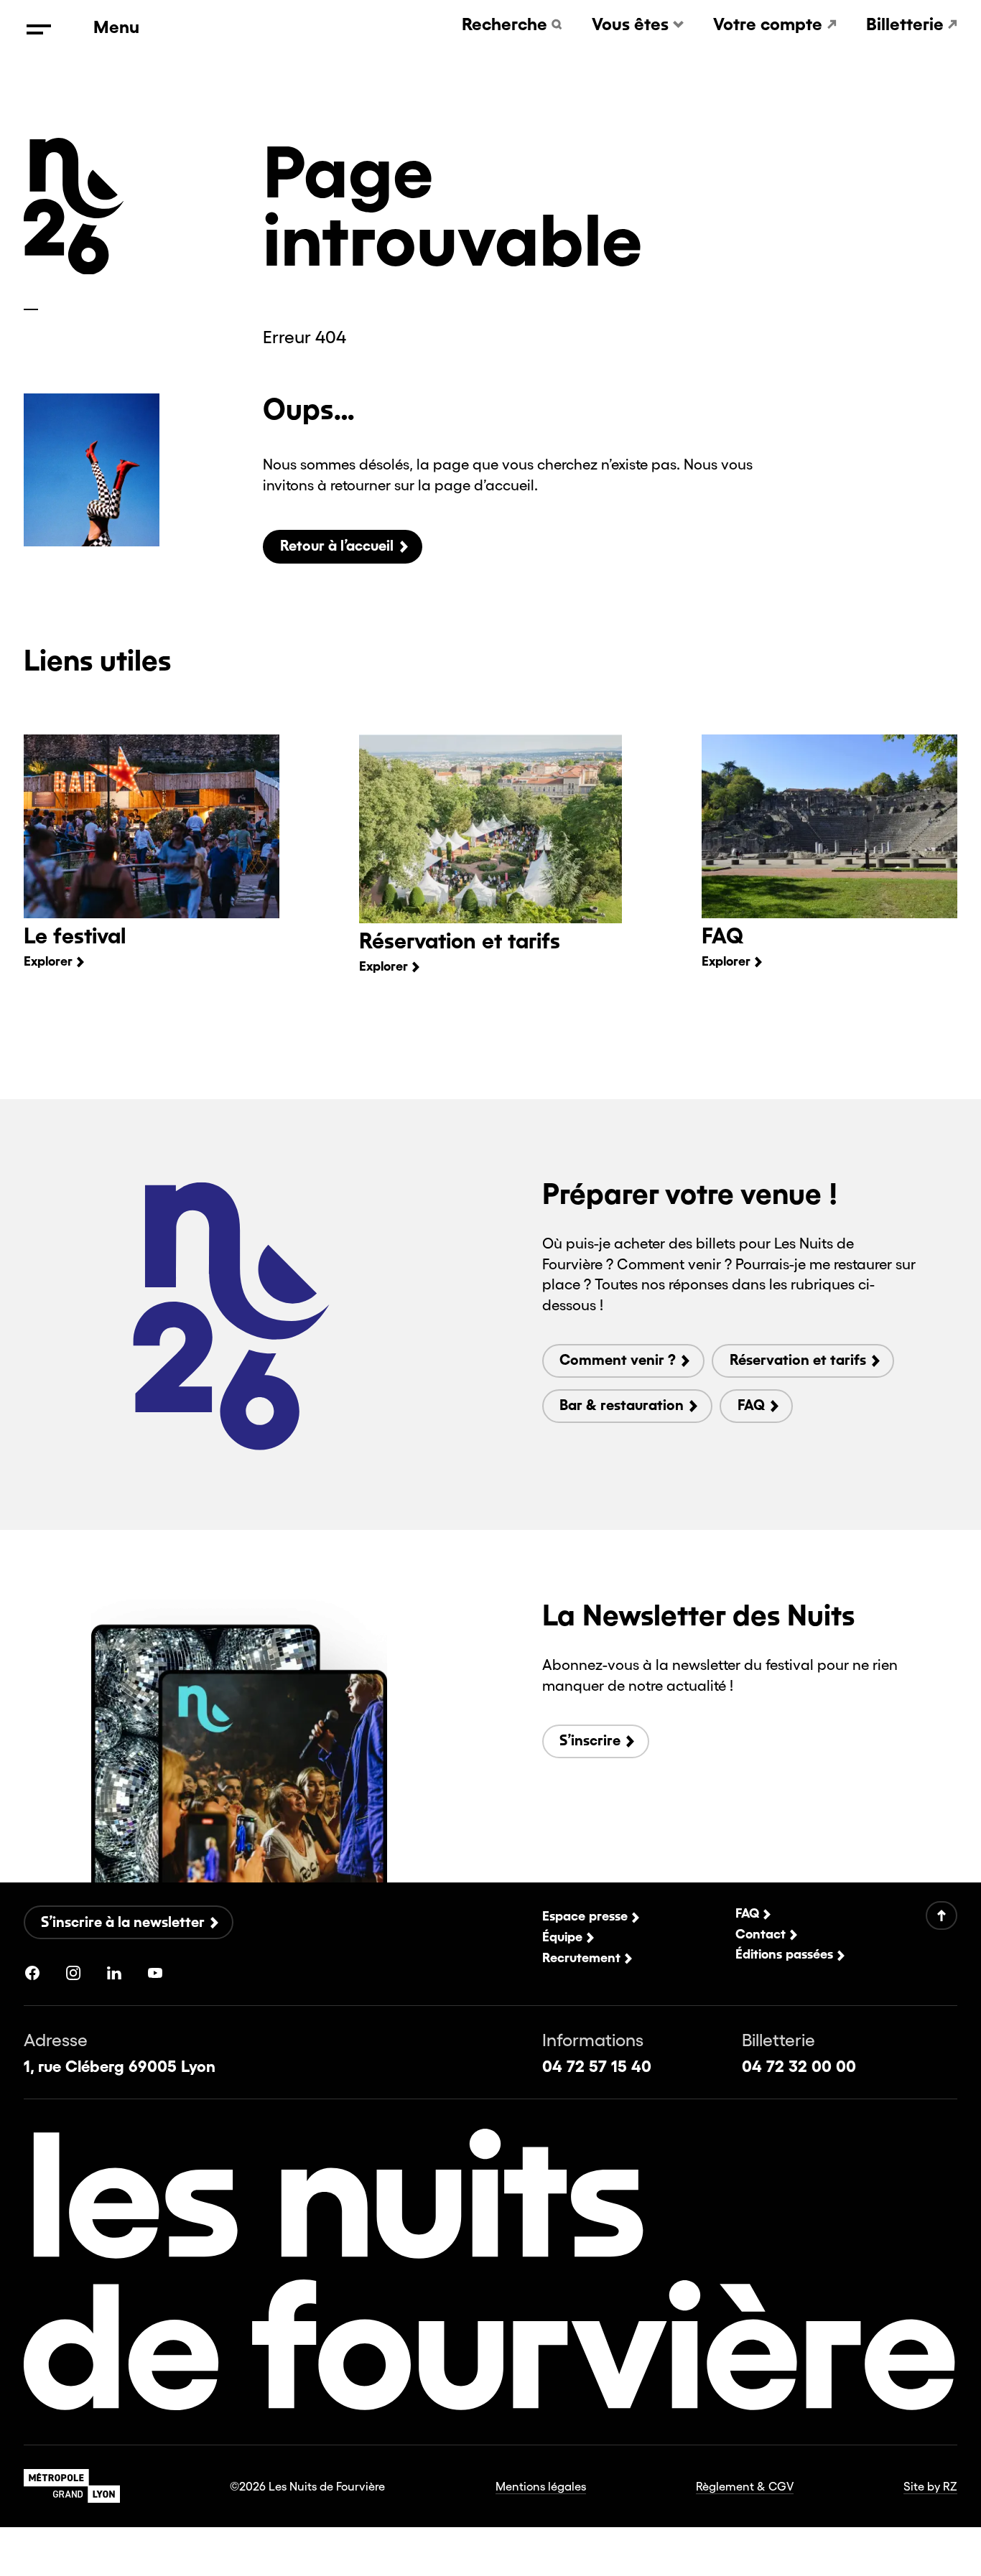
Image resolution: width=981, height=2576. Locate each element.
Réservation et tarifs (460, 941)
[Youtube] (155, 1973)
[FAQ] (829, 826)
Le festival (75, 936)
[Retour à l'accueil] (74, 269)
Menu (116, 28)
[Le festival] (152, 826)
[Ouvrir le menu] (39, 29)
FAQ (722, 936)
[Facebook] (32, 1973)
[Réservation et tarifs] (490, 829)
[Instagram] (73, 1973)
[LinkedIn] (114, 1973)
